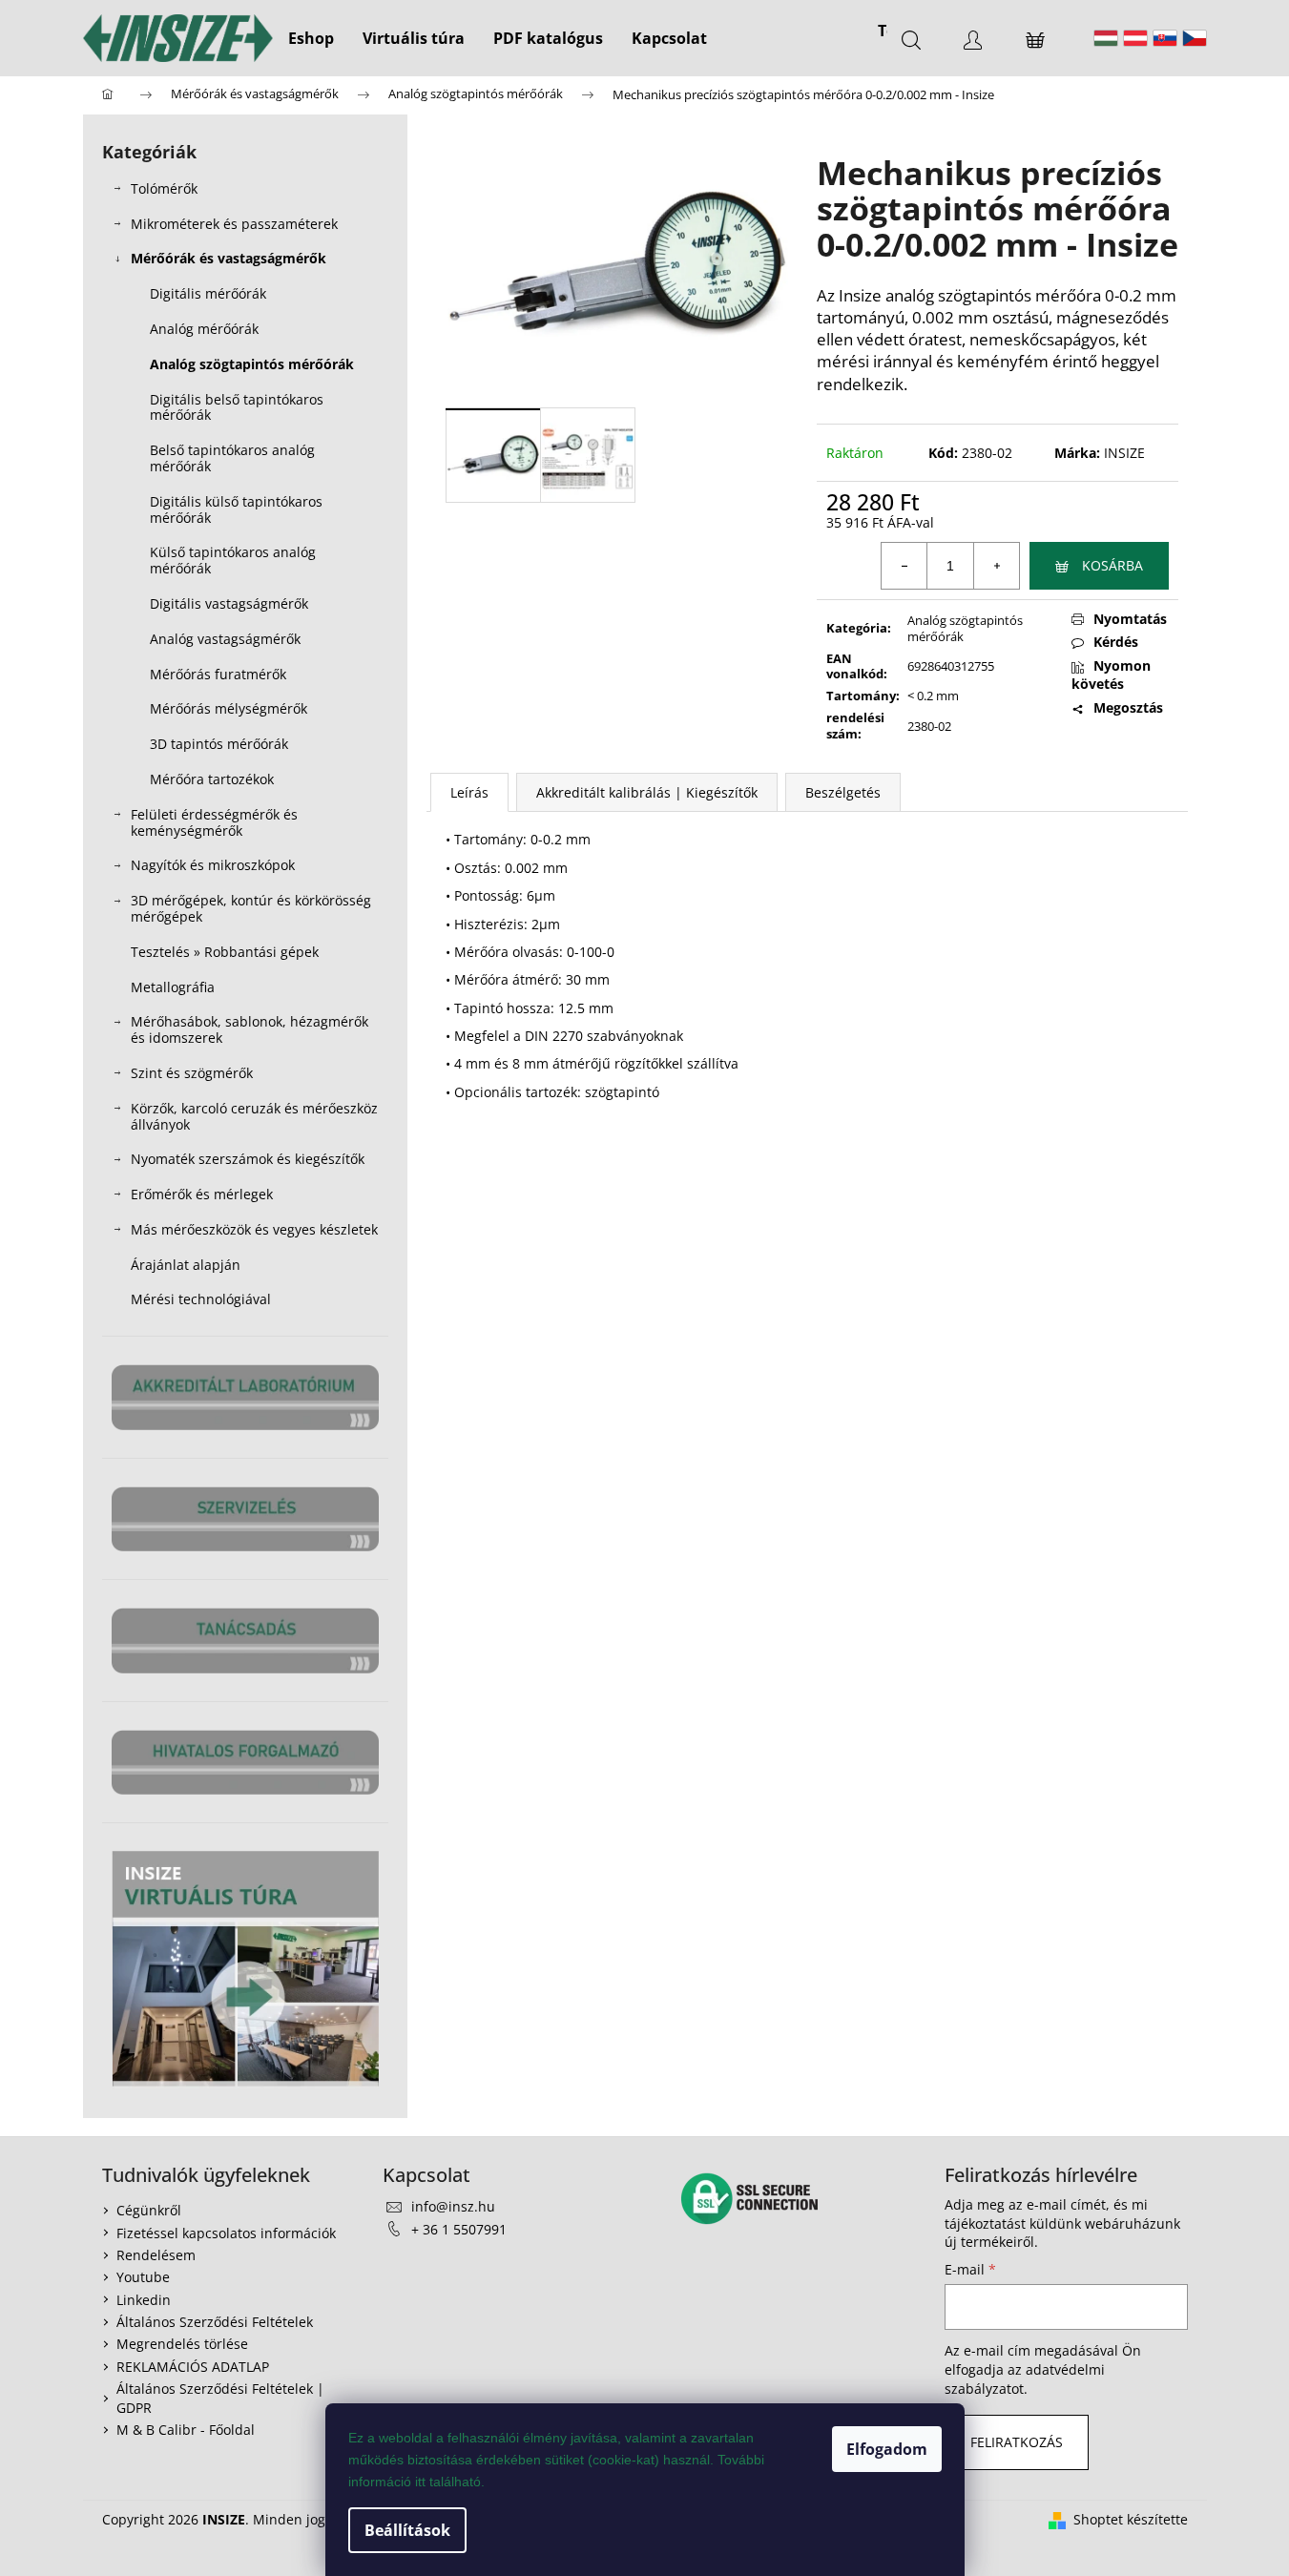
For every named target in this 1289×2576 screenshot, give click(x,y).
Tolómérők (164, 188)
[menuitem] (311, 38)
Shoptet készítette (1131, 2519)
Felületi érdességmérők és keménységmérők (214, 822)
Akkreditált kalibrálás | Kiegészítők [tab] (647, 792)
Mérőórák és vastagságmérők (229, 258)
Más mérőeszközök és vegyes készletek (254, 1229)
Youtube (143, 2277)
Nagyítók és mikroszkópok (213, 865)
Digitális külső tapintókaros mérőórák (236, 509)
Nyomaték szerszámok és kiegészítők (248, 1159)
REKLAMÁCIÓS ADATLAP (193, 2367)
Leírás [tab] (469, 792)
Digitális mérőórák (208, 293)
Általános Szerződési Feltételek (215, 2322)
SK (1165, 38)
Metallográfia (173, 987)
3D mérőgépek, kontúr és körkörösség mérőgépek (251, 908)
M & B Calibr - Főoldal (186, 2430)
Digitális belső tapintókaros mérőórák (237, 407)
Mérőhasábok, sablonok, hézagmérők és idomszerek (249, 1029)
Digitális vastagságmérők (229, 603)
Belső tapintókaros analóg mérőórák (232, 458)
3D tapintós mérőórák (219, 744)
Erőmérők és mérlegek (202, 1194)
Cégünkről (149, 2210)
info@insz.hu (453, 2206)
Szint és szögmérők (192, 1073)
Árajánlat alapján (186, 1265)
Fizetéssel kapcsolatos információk (226, 2233)
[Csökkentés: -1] (904, 566)
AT (1135, 38)
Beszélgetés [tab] (843, 792)
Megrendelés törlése (182, 2344)
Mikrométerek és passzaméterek (234, 224)
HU (1106, 38)
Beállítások (407, 2530)
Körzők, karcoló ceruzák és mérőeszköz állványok (254, 1116)
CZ (1195, 38)
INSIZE (1124, 453)
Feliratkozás (1017, 2442)
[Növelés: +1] (996, 566)
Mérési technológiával (201, 1299)
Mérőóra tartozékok (212, 779)
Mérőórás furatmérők (218, 674)
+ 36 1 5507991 (459, 2229)
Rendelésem (156, 2255)
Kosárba (1112, 565)
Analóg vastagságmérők (225, 639)
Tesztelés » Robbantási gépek (225, 952)
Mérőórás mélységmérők (229, 708)
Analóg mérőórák (204, 329)
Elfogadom (887, 2449)
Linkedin (144, 2300)
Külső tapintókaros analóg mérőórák (233, 560)
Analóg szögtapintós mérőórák (252, 364)
